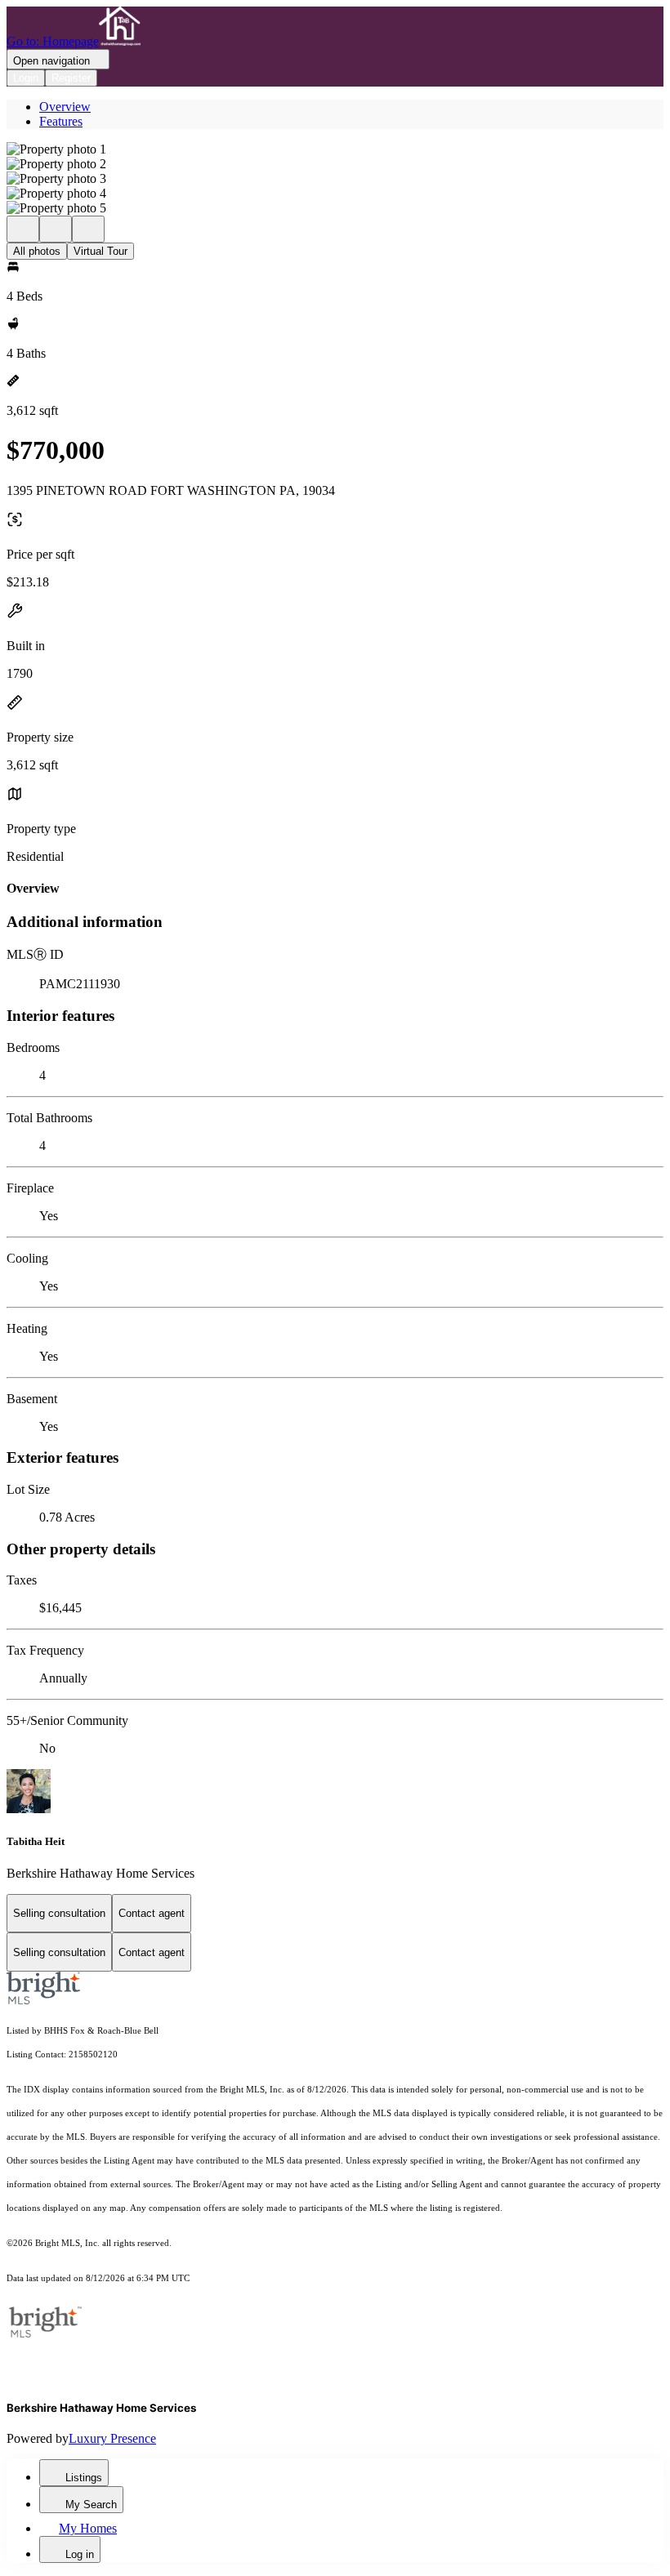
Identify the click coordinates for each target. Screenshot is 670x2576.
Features (61, 121)
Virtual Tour (100, 251)
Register (71, 78)
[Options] (23, 229)
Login (26, 78)
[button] (335, 149)
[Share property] (88, 229)
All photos (37, 251)
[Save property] (56, 229)
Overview (65, 107)
